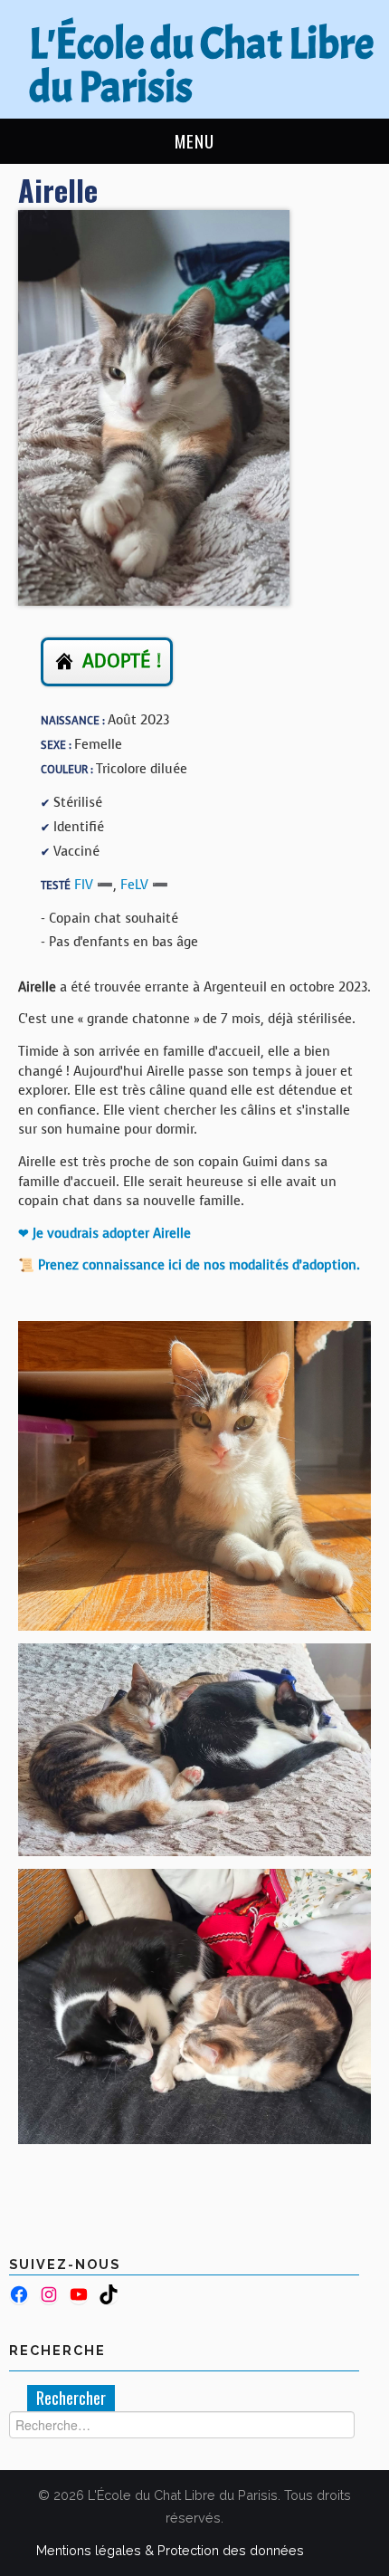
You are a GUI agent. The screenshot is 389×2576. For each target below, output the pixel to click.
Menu (194, 141)
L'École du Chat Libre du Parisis (201, 66)
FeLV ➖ (144, 885)
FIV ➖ (94, 885)
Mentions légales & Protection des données (170, 2550)
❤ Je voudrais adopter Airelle (104, 1233)
